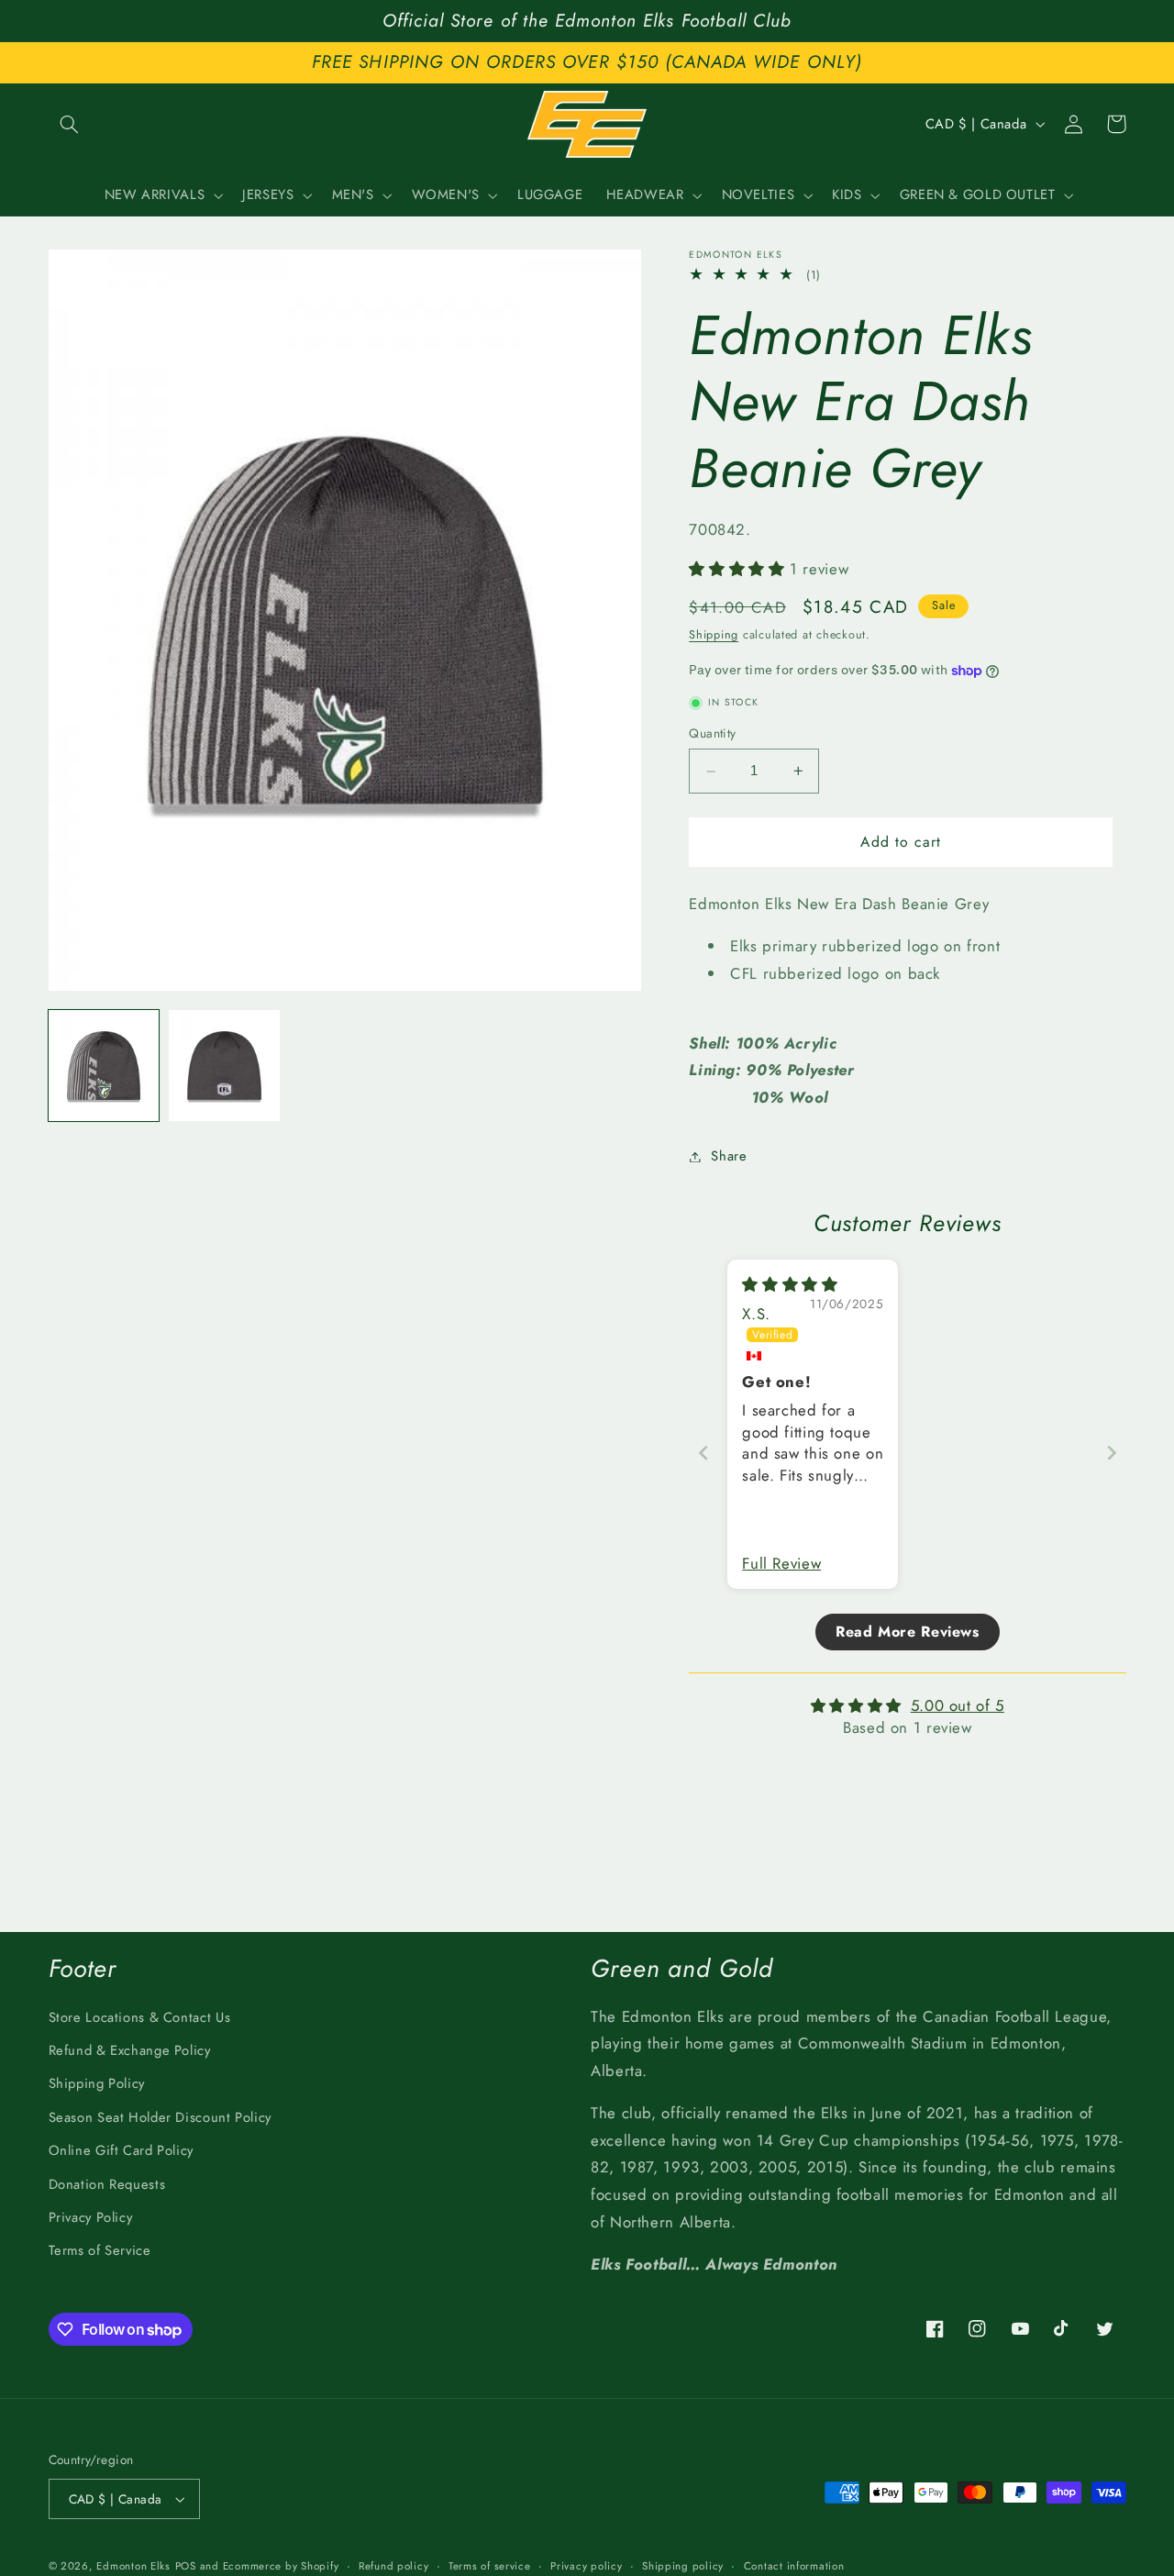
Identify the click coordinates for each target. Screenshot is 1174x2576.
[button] (70, 124)
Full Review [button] (781, 1564)
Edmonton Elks (133, 2566)
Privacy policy (586, 2566)
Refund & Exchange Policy (130, 2050)
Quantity (712, 734)
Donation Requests (107, 2184)
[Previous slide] (703, 1453)
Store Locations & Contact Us (140, 2017)
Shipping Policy (97, 2083)
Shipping (714, 635)
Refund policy (394, 2566)
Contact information (794, 2566)
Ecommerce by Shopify (281, 2566)
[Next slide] (1112, 1453)
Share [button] (729, 1156)
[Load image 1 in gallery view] (104, 1066)
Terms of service (490, 2566)
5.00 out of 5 (958, 1705)
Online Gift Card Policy (122, 2150)
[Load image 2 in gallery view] (224, 1066)
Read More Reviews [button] (908, 1632)
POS (186, 2566)
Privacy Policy (91, 2217)
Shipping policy (683, 2566)
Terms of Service (100, 2250)
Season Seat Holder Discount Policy (160, 2117)
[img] (790, 1284)
